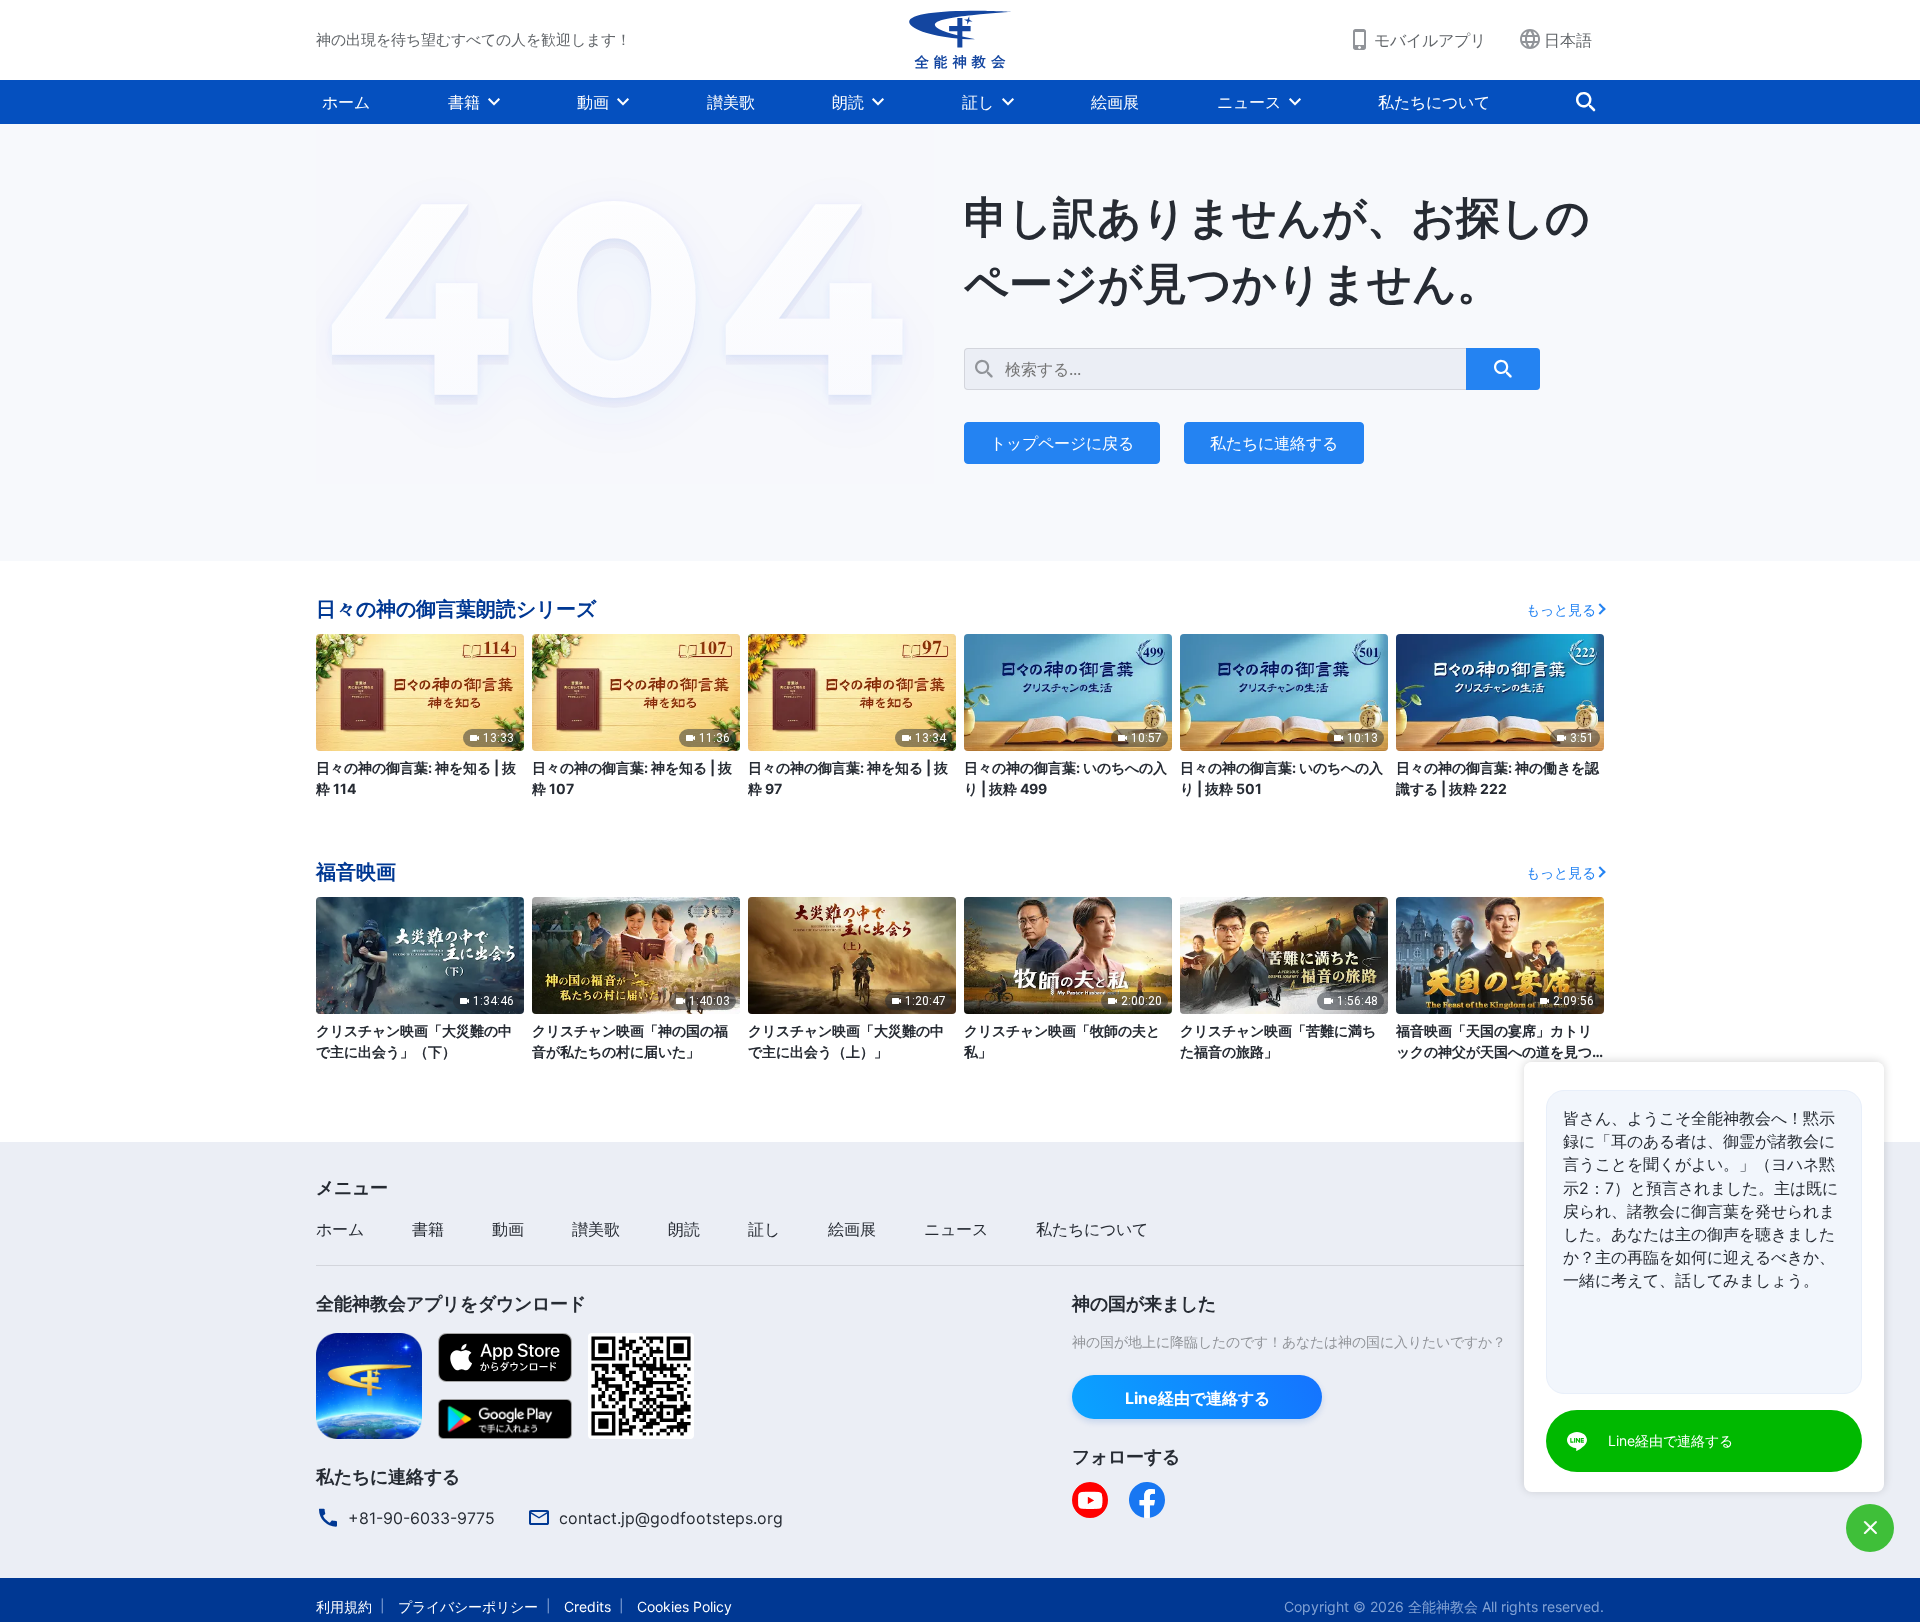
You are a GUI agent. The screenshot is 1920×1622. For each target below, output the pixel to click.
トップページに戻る (1062, 443)
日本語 (1568, 40)
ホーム (346, 102)
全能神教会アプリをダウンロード (451, 1303)
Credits (587, 1606)
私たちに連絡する (1274, 443)
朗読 (848, 102)
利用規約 (344, 1606)
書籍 (464, 102)
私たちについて (1434, 102)
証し (978, 102)
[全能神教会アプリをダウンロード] (369, 1384)
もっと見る (1561, 609)
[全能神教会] (960, 40)
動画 (593, 102)
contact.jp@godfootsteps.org (671, 1518)
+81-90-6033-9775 (421, 1518)
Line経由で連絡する (1197, 1398)
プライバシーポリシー (468, 1606)
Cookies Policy (684, 1606)
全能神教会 (1443, 1606)
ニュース (1249, 102)
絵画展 (1115, 102)
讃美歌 (731, 102)
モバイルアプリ (1430, 40)
